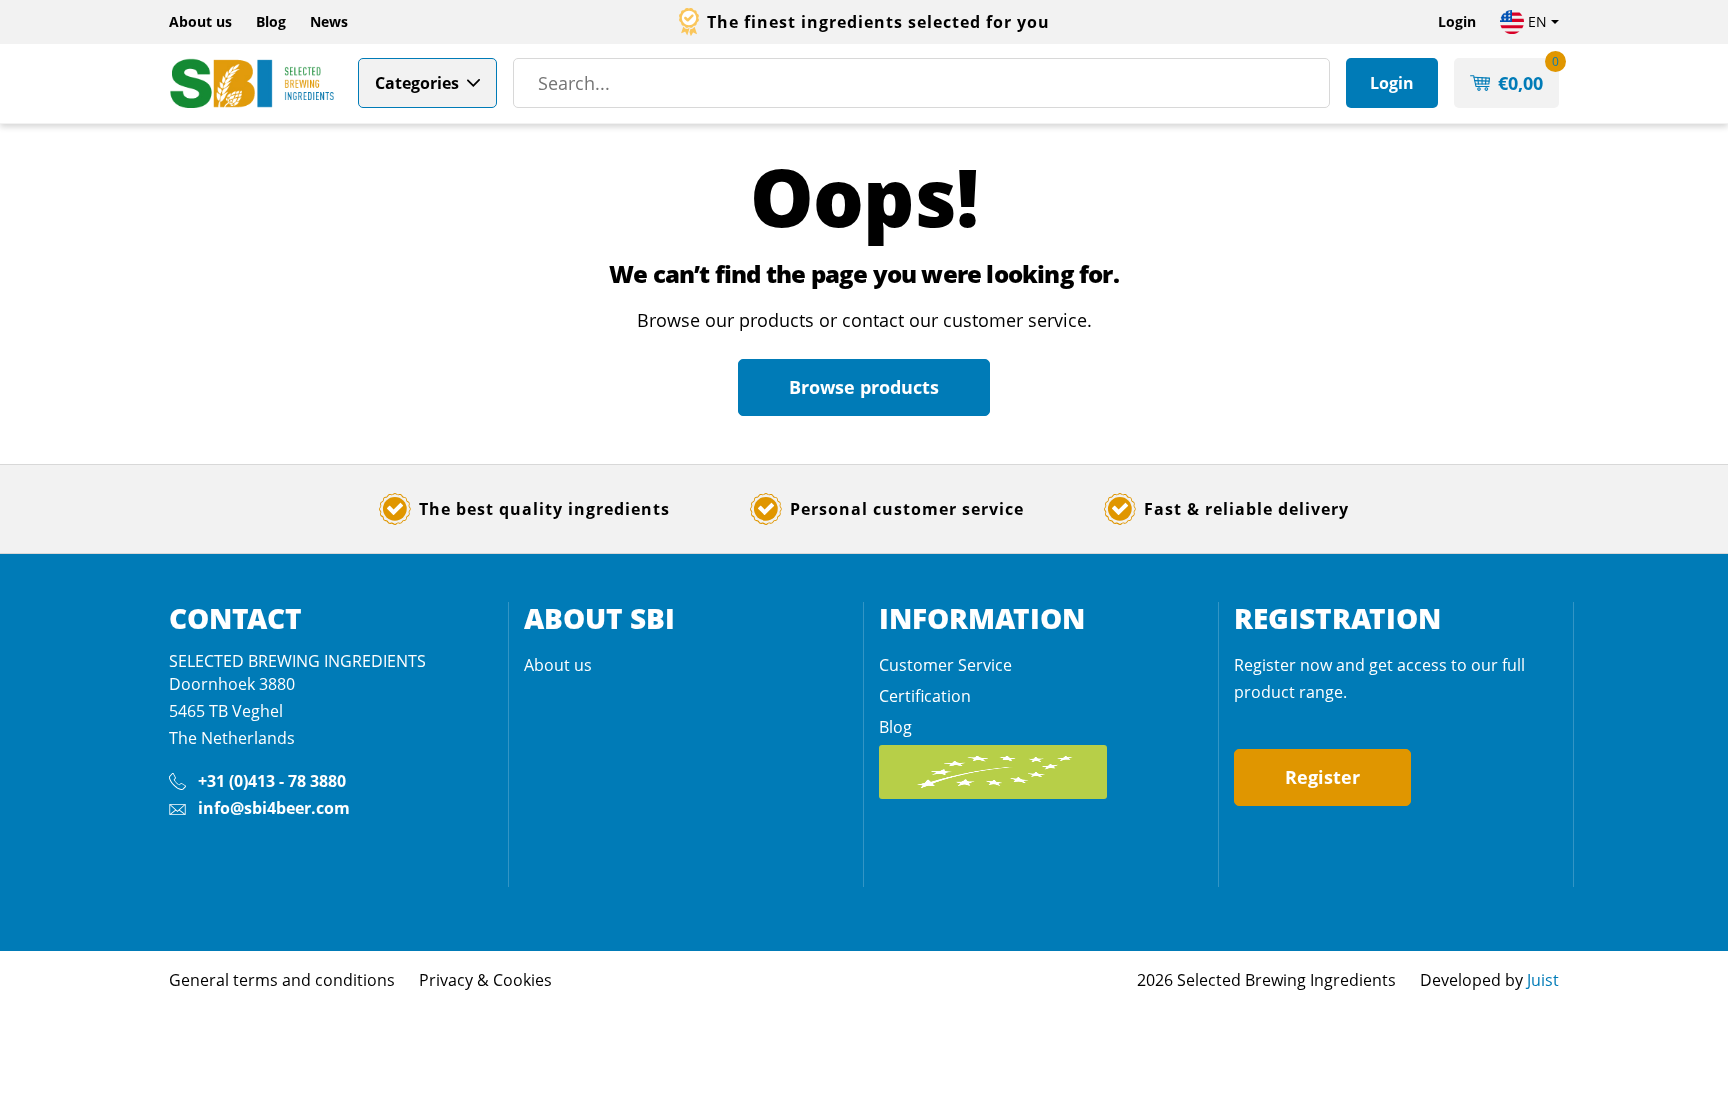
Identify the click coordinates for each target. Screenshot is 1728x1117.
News (329, 21)
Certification (925, 696)
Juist (1543, 980)
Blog (271, 21)
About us (200, 21)
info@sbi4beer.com (274, 808)
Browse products (864, 387)
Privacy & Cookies (485, 980)
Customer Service (945, 665)
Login (1457, 21)
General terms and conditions (282, 980)
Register (1322, 777)
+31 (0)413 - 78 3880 (272, 781)
